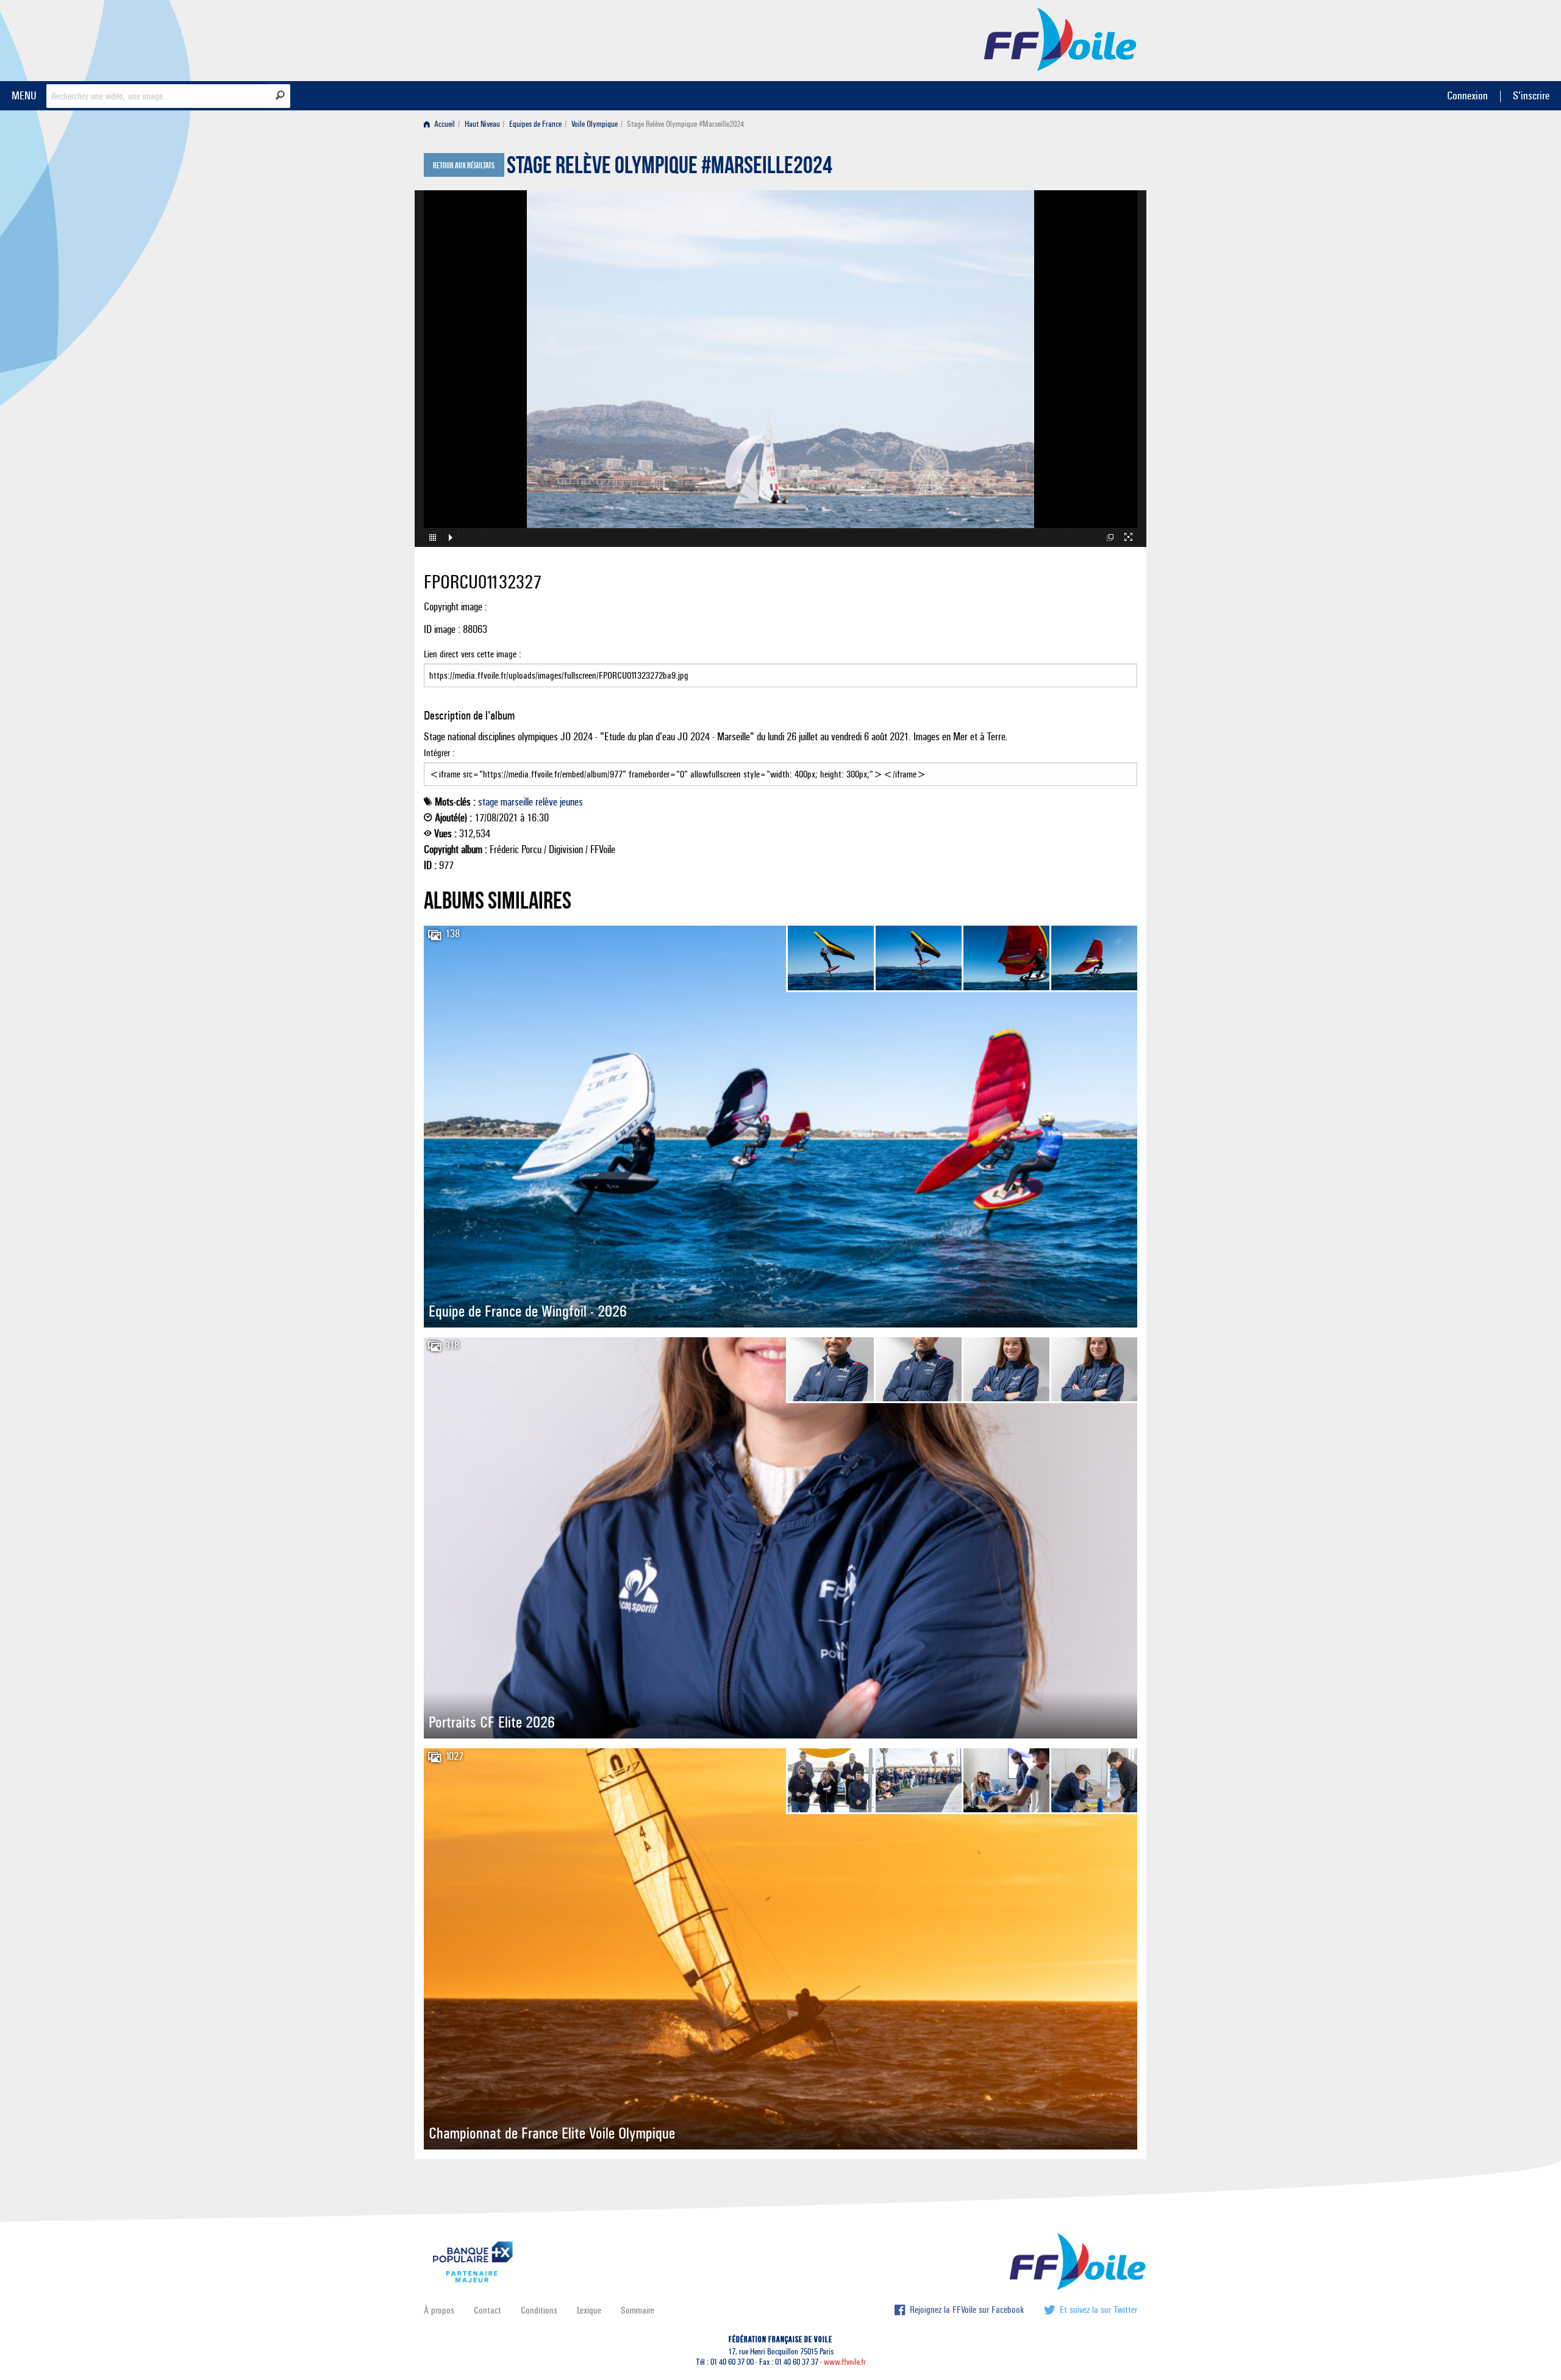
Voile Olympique (595, 124)
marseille (517, 802)
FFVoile (1060, 38)
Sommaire (638, 2310)
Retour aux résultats (464, 166)
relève (546, 802)
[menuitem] (442, 124)
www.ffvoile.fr (845, 2362)
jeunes (571, 802)
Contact (488, 2310)
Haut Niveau (482, 124)
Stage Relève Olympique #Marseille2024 (670, 168)
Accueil (444, 124)
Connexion (1467, 95)
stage (488, 802)
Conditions (539, 2310)
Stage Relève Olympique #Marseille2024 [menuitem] (685, 124)
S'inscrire (1531, 95)
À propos (439, 2310)
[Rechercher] (280, 95)
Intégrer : (439, 753)
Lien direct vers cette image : (473, 654)
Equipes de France (535, 124)
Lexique (589, 2310)
